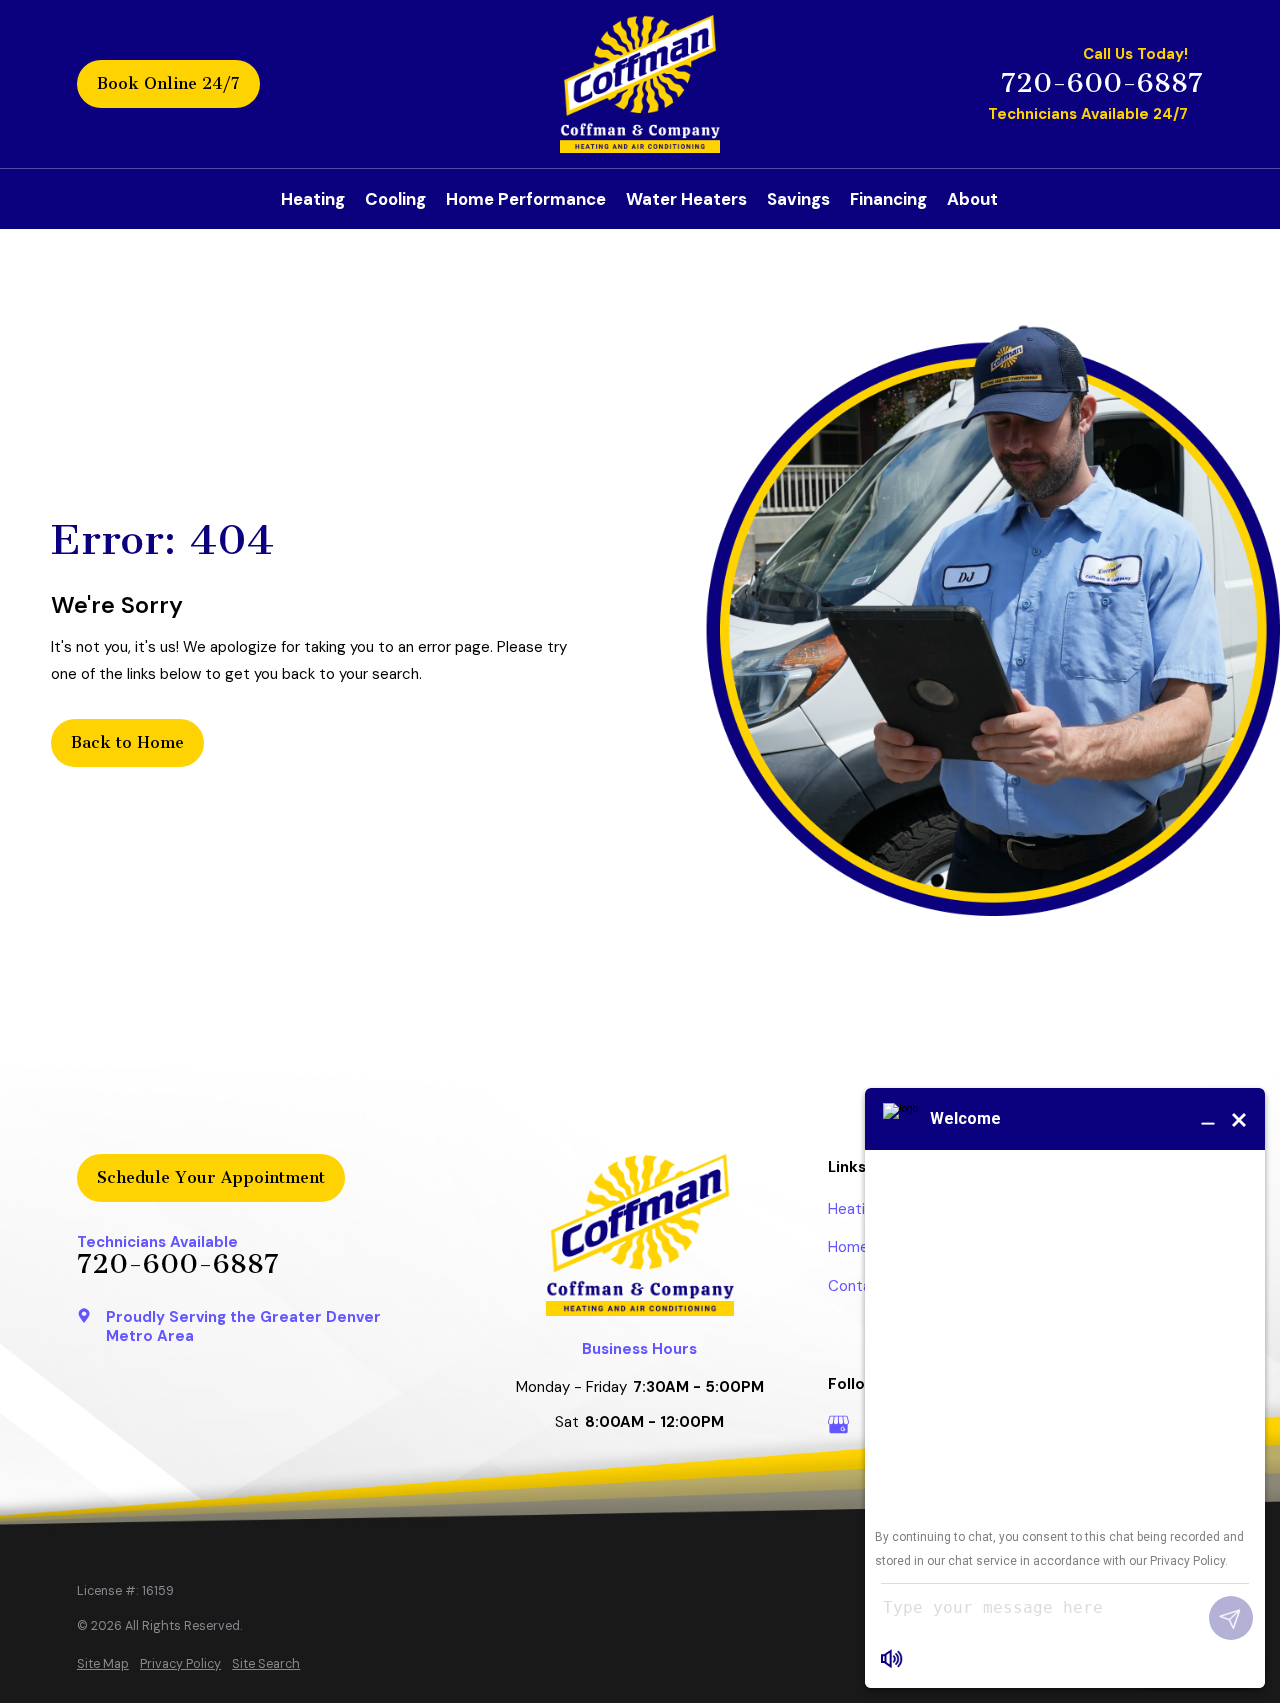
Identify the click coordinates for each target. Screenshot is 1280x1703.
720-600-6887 (1102, 84)
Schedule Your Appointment (211, 1177)
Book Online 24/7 (168, 83)
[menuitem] (103, 1664)
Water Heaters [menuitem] (686, 199)
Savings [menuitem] (798, 199)
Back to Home (127, 742)
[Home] (640, 84)
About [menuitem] (972, 199)
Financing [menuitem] (888, 199)
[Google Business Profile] (838, 1424)
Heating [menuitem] (313, 199)
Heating (855, 1209)
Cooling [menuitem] (395, 199)
